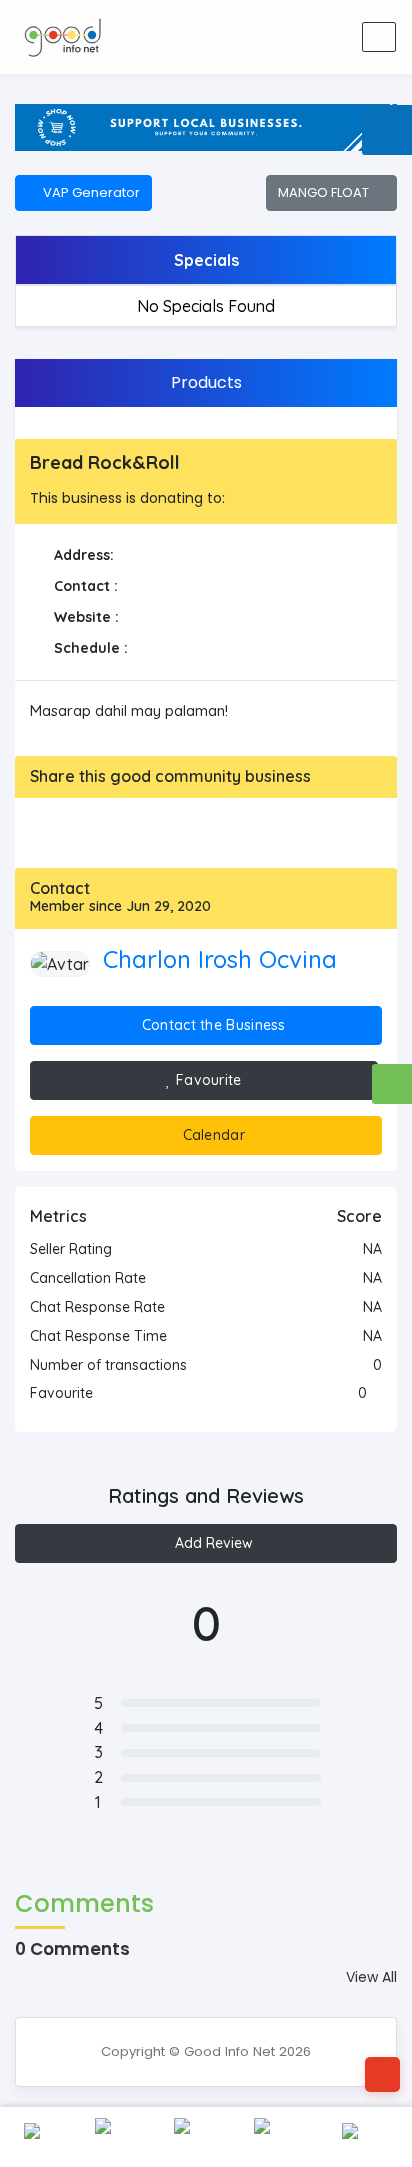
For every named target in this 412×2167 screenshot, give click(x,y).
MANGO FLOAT (326, 192)
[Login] (280, 37)
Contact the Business (212, 1025)
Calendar (211, 1135)
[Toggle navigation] (379, 37)
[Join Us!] (328, 37)
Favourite (207, 1080)
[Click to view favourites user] (376, 1393)
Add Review (212, 1543)
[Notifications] (232, 37)
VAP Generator (88, 192)
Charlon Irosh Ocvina (220, 959)
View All (371, 1977)
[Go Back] (382, 2074)
